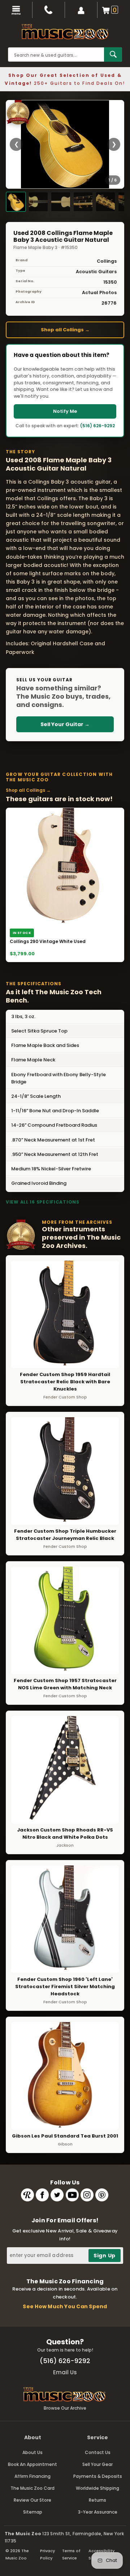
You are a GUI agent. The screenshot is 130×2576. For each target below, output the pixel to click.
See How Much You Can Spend (65, 2306)
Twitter (57, 2195)
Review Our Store (32, 2500)
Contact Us (98, 2452)
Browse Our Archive (65, 2408)
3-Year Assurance (98, 2512)
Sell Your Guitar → (65, 724)
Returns (97, 2500)
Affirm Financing (32, 2476)
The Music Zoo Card (32, 2488)
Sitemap (33, 2512)
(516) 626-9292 (97, 426)
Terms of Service (71, 2554)
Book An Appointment (32, 2464)
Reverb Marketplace (27, 2195)
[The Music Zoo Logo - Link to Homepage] (65, 32)
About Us (32, 2452)
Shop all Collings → (65, 330)
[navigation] (16, 10)
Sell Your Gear (97, 2464)
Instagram (87, 2195)
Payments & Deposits (98, 2476)
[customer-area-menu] (81, 10)
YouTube (72, 2195)
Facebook (42, 2195)
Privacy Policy (47, 2554)
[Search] (113, 54)
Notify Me (65, 411)
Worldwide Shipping (97, 2488)
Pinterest (102, 2195)
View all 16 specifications (43, 1202)
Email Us (65, 2372)
